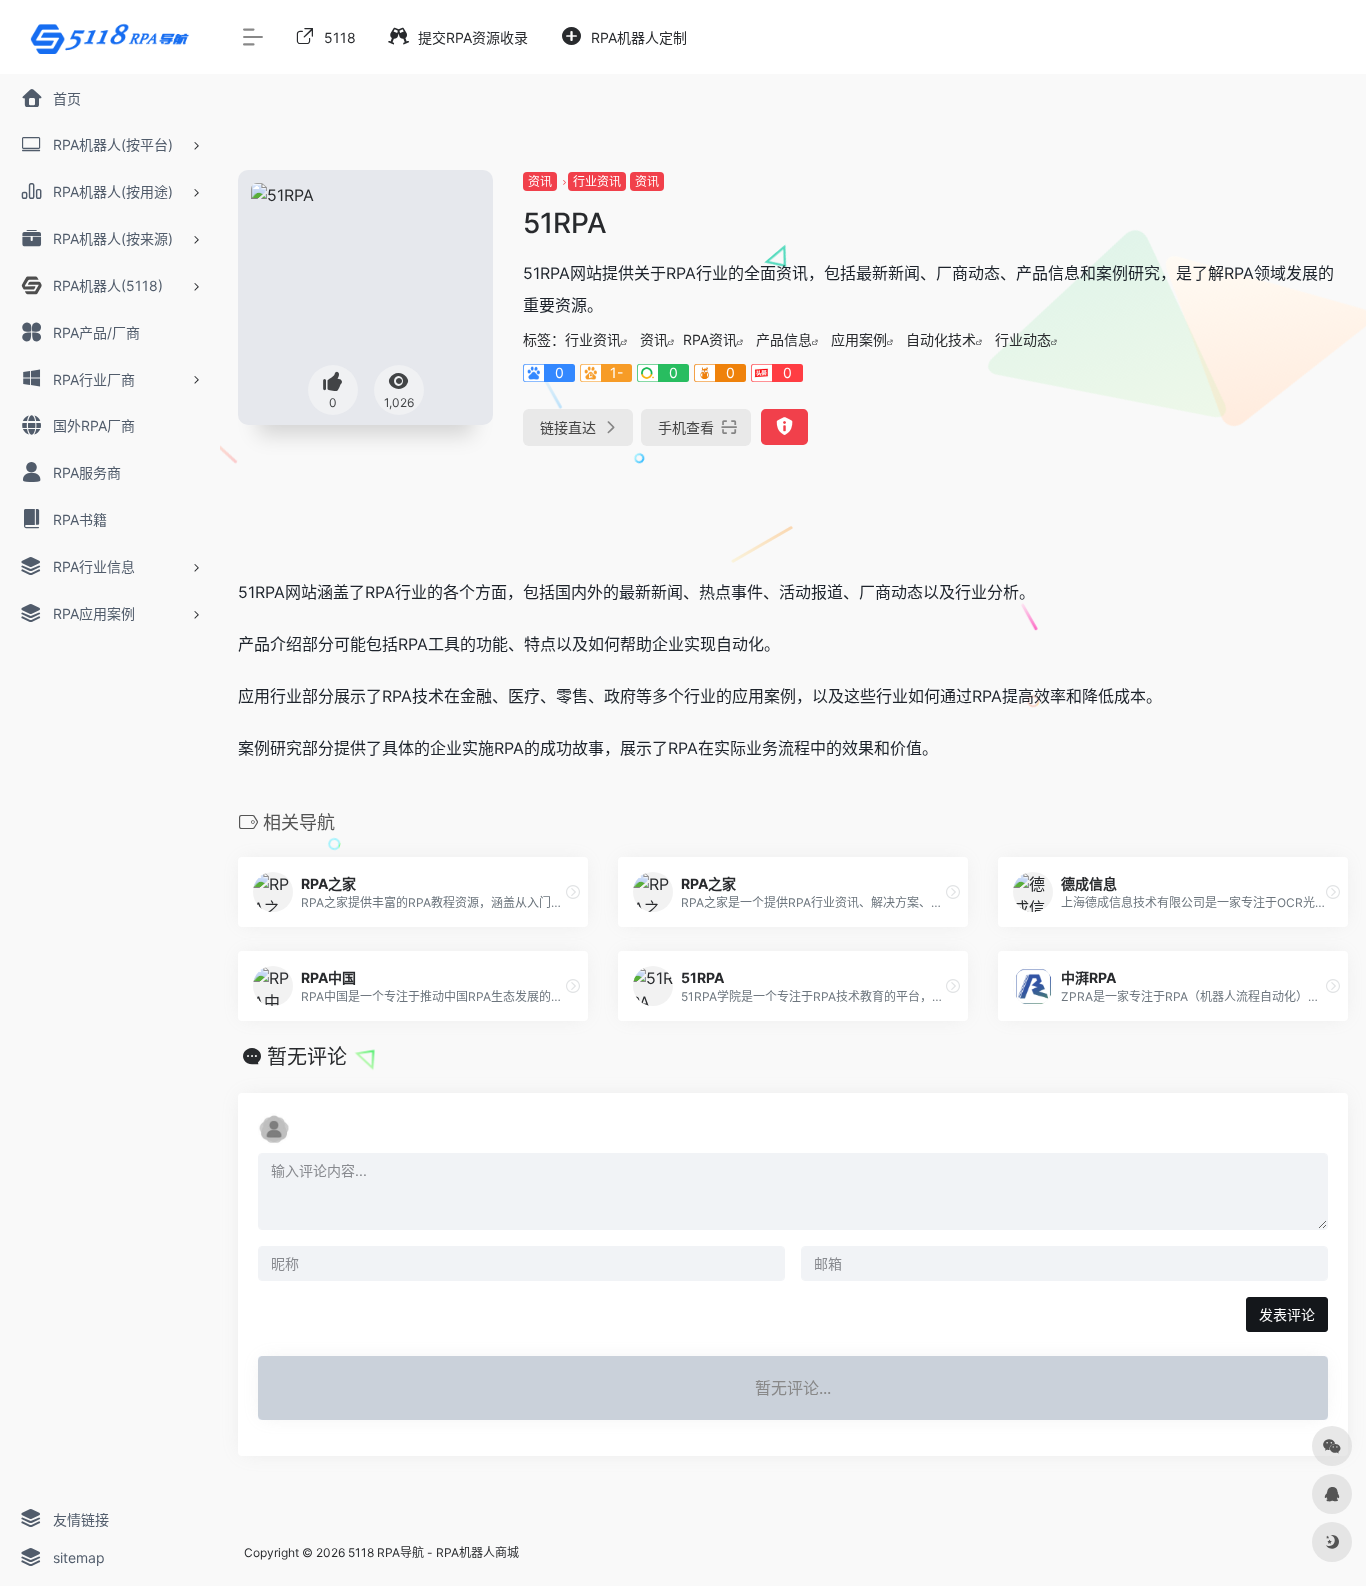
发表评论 (1287, 1314)
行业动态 (1023, 339)
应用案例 (859, 339)
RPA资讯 (710, 339)
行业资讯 (597, 181)
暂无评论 (307, 1057)
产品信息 (784, 339)
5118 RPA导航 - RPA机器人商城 (433, 1552)
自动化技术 (941, 339)
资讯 (540, 181)
